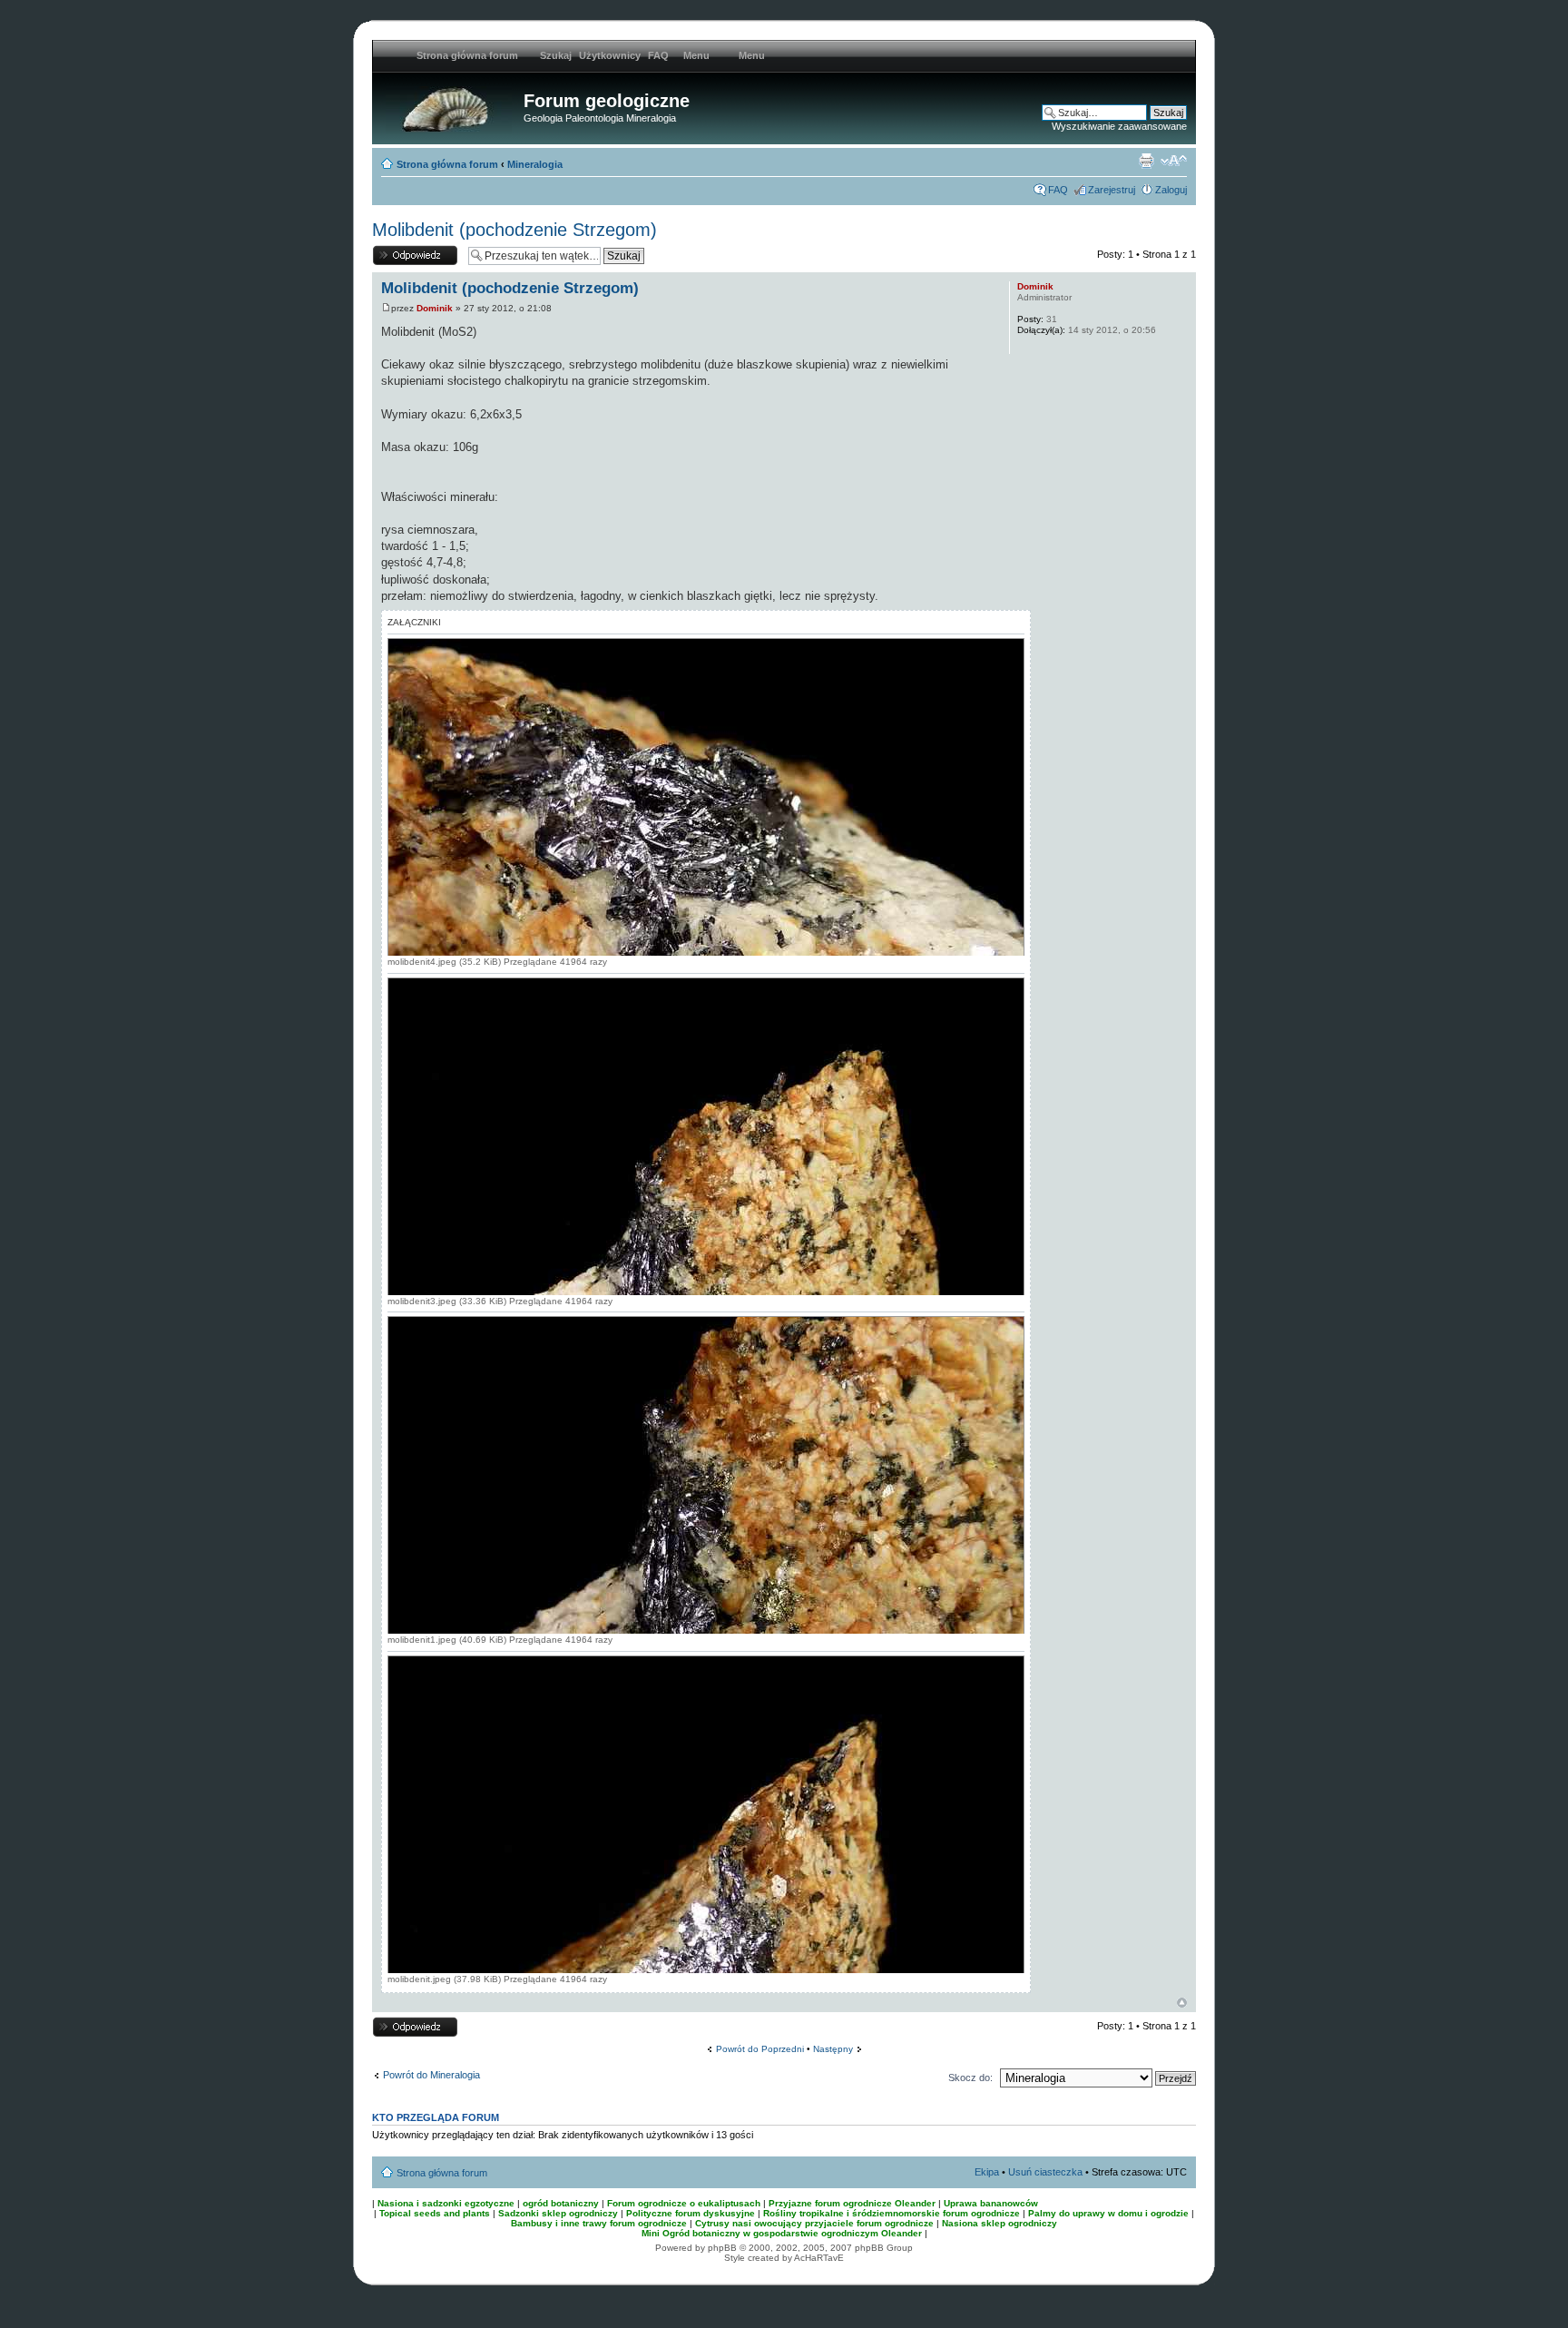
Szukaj (556, 55)
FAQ (658, 55)
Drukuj (1146, 161)
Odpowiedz (397, 250)
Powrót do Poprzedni (760, 2049)
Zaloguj (1171, 190)
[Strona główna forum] (450, 106)
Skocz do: (970, 2078)
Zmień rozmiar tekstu (1174, 161)
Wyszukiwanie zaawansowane (1119, 126)
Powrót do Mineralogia (431, 2075)
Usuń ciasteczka (1045, 2172)
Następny (833, 2049)
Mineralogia (535, 164)
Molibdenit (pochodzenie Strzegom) (514, 230)
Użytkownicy (610, 55)
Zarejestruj (1112, 190)
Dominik (435, 308)
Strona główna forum (447, 164)
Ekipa (987, 2172)
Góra (1182, 2003)
